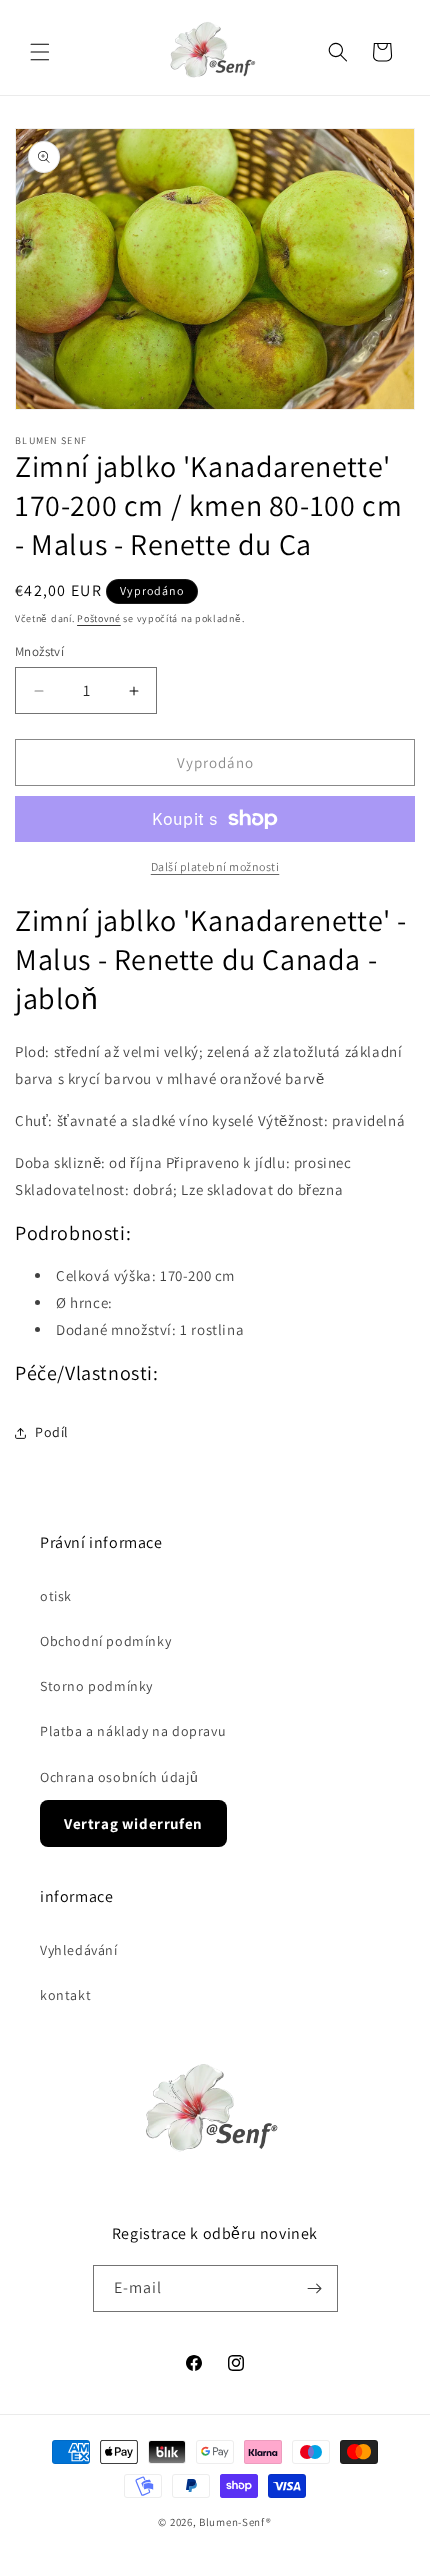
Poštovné (99, 618)
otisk (56, 1596)
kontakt (65, 1995)
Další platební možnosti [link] (215, 866)
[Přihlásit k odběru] (315, 2288)
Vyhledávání (79, 1950)
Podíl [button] (52, 1432)
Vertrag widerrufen (133, 1823)
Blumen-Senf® (235, 2522)
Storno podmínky (96, 1686)
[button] (40, 52)
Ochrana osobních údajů (119, 1777)
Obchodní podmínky (105, 1641)
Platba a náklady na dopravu (133, 1731)
